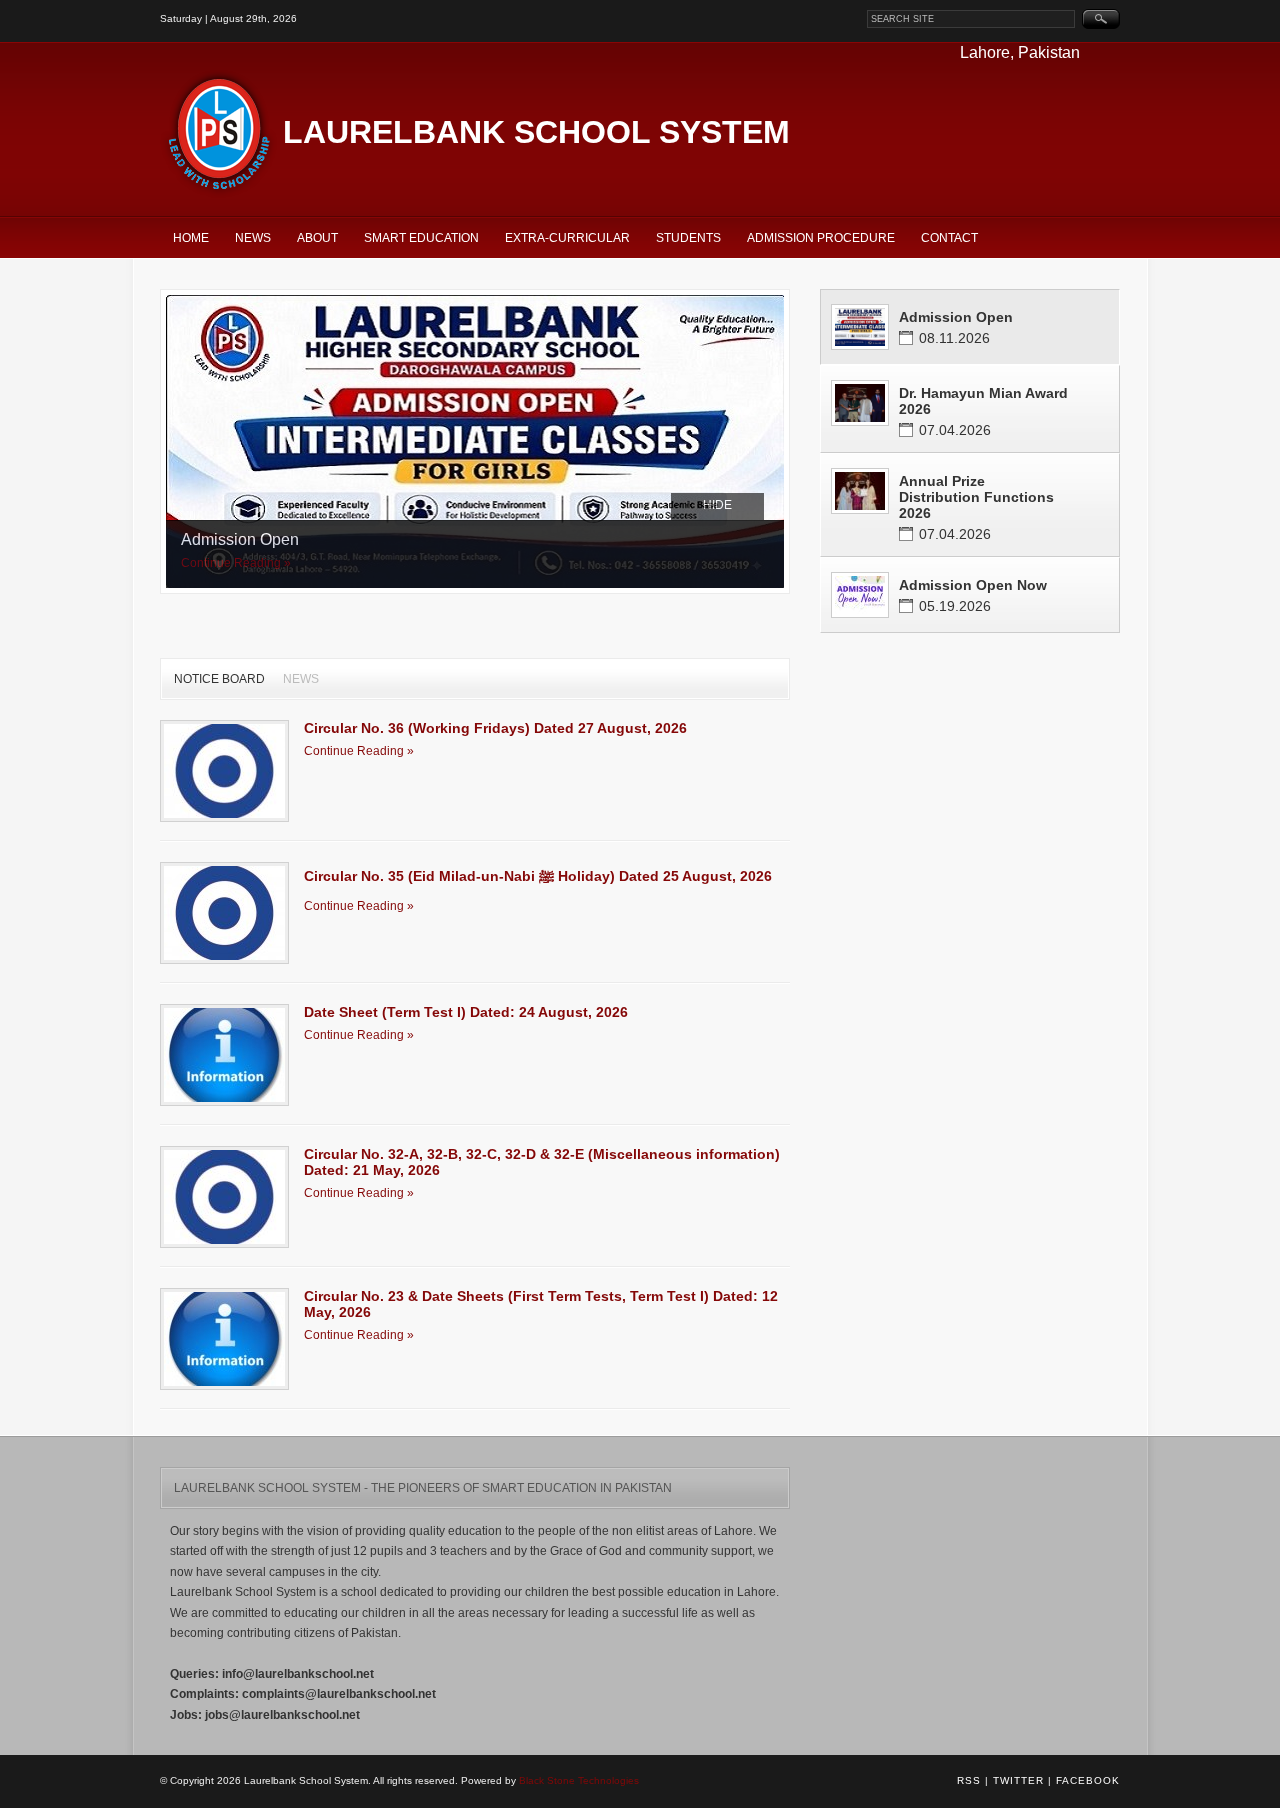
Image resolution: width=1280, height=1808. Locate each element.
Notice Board (219, 679)
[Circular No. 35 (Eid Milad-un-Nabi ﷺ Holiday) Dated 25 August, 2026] (224, 913)
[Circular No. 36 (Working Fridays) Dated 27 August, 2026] (224, 771)
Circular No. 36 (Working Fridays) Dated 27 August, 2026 (495, 728)
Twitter (1018, 1780)
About (317, 238)
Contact (949, 238)
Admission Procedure (821, 238)
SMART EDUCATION (421, 238)
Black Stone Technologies (579, 1780)
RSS (969, 1780)
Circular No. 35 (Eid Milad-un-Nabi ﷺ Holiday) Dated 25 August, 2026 (538, 876)
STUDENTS (688, 238)
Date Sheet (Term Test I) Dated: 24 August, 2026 (466, 1012)
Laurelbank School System (536, 132)
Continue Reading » (236, 563)
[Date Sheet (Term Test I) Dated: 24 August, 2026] (224, 1055)
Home (191, 238)
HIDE (717, 505)
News (253, 238)
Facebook (1088, 1780)
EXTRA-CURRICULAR (567, 238)
